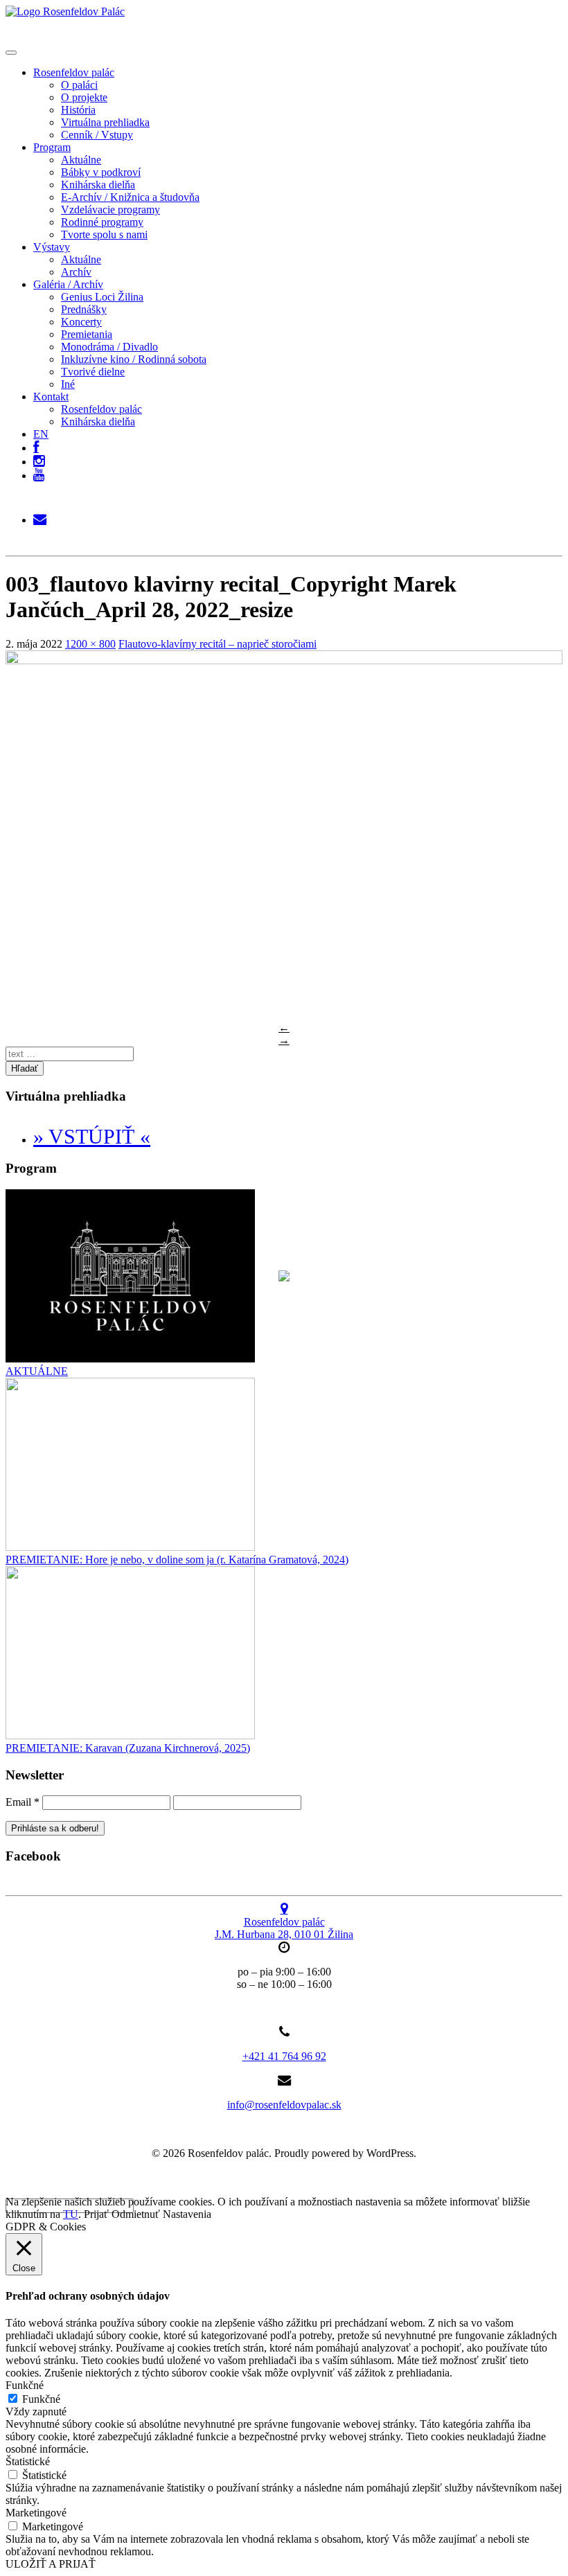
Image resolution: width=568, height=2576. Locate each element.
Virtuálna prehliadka (105, 122)
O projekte (84, 97)
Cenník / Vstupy (97, 135)
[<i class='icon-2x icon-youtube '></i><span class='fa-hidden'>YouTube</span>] (39, 476)
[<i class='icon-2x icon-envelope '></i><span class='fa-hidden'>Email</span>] (40, 516)
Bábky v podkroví (101, 172)
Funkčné (41, 2399)
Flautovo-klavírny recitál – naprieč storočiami (218, 644)
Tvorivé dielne (93, 372)
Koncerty (81, 322)
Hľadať (25, 1068)
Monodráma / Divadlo (109, 347)
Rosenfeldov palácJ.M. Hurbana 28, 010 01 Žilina (284, 1928)
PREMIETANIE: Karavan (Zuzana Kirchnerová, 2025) (128, 1748)
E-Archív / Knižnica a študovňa (130, 197)
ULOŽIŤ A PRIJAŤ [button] (51, 2564)
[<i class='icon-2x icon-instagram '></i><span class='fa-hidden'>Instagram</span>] (39, 458)
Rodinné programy (102, 222)
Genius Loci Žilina (102, 297)
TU (71, 2214)
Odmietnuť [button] (136, 2214)
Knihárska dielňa (98, 185)
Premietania (87, 334)
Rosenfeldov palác (74, 72)
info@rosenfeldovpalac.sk (284, 2105)
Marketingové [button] (36, 2513)
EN (41, 434)
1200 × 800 (90, 644)
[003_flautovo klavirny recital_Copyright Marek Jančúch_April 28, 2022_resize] (284, 660)
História (78, 110)
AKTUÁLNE (37, 1371)
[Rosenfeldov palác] (65, 11)
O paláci (79, 85)
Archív (76, 272)
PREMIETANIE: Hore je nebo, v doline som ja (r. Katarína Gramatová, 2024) (177, 1560)
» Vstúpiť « (92, 1136)
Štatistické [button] (28, 2461)
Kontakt (51, 397)
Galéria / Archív (68, 284)
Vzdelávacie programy (110, 210)
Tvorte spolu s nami (104, 234)
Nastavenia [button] (187, 2214)
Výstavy (52, 247)
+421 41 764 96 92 (284, 2056)
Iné (68, 384)
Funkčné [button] (25, 2385)
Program (52, 147)
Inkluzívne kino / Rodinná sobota (134, 359)
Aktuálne (81, 160)
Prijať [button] (96, 2214)
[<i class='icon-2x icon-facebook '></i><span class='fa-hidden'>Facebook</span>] (36, 444)
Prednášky (84, 309)
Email (23, 1802)
